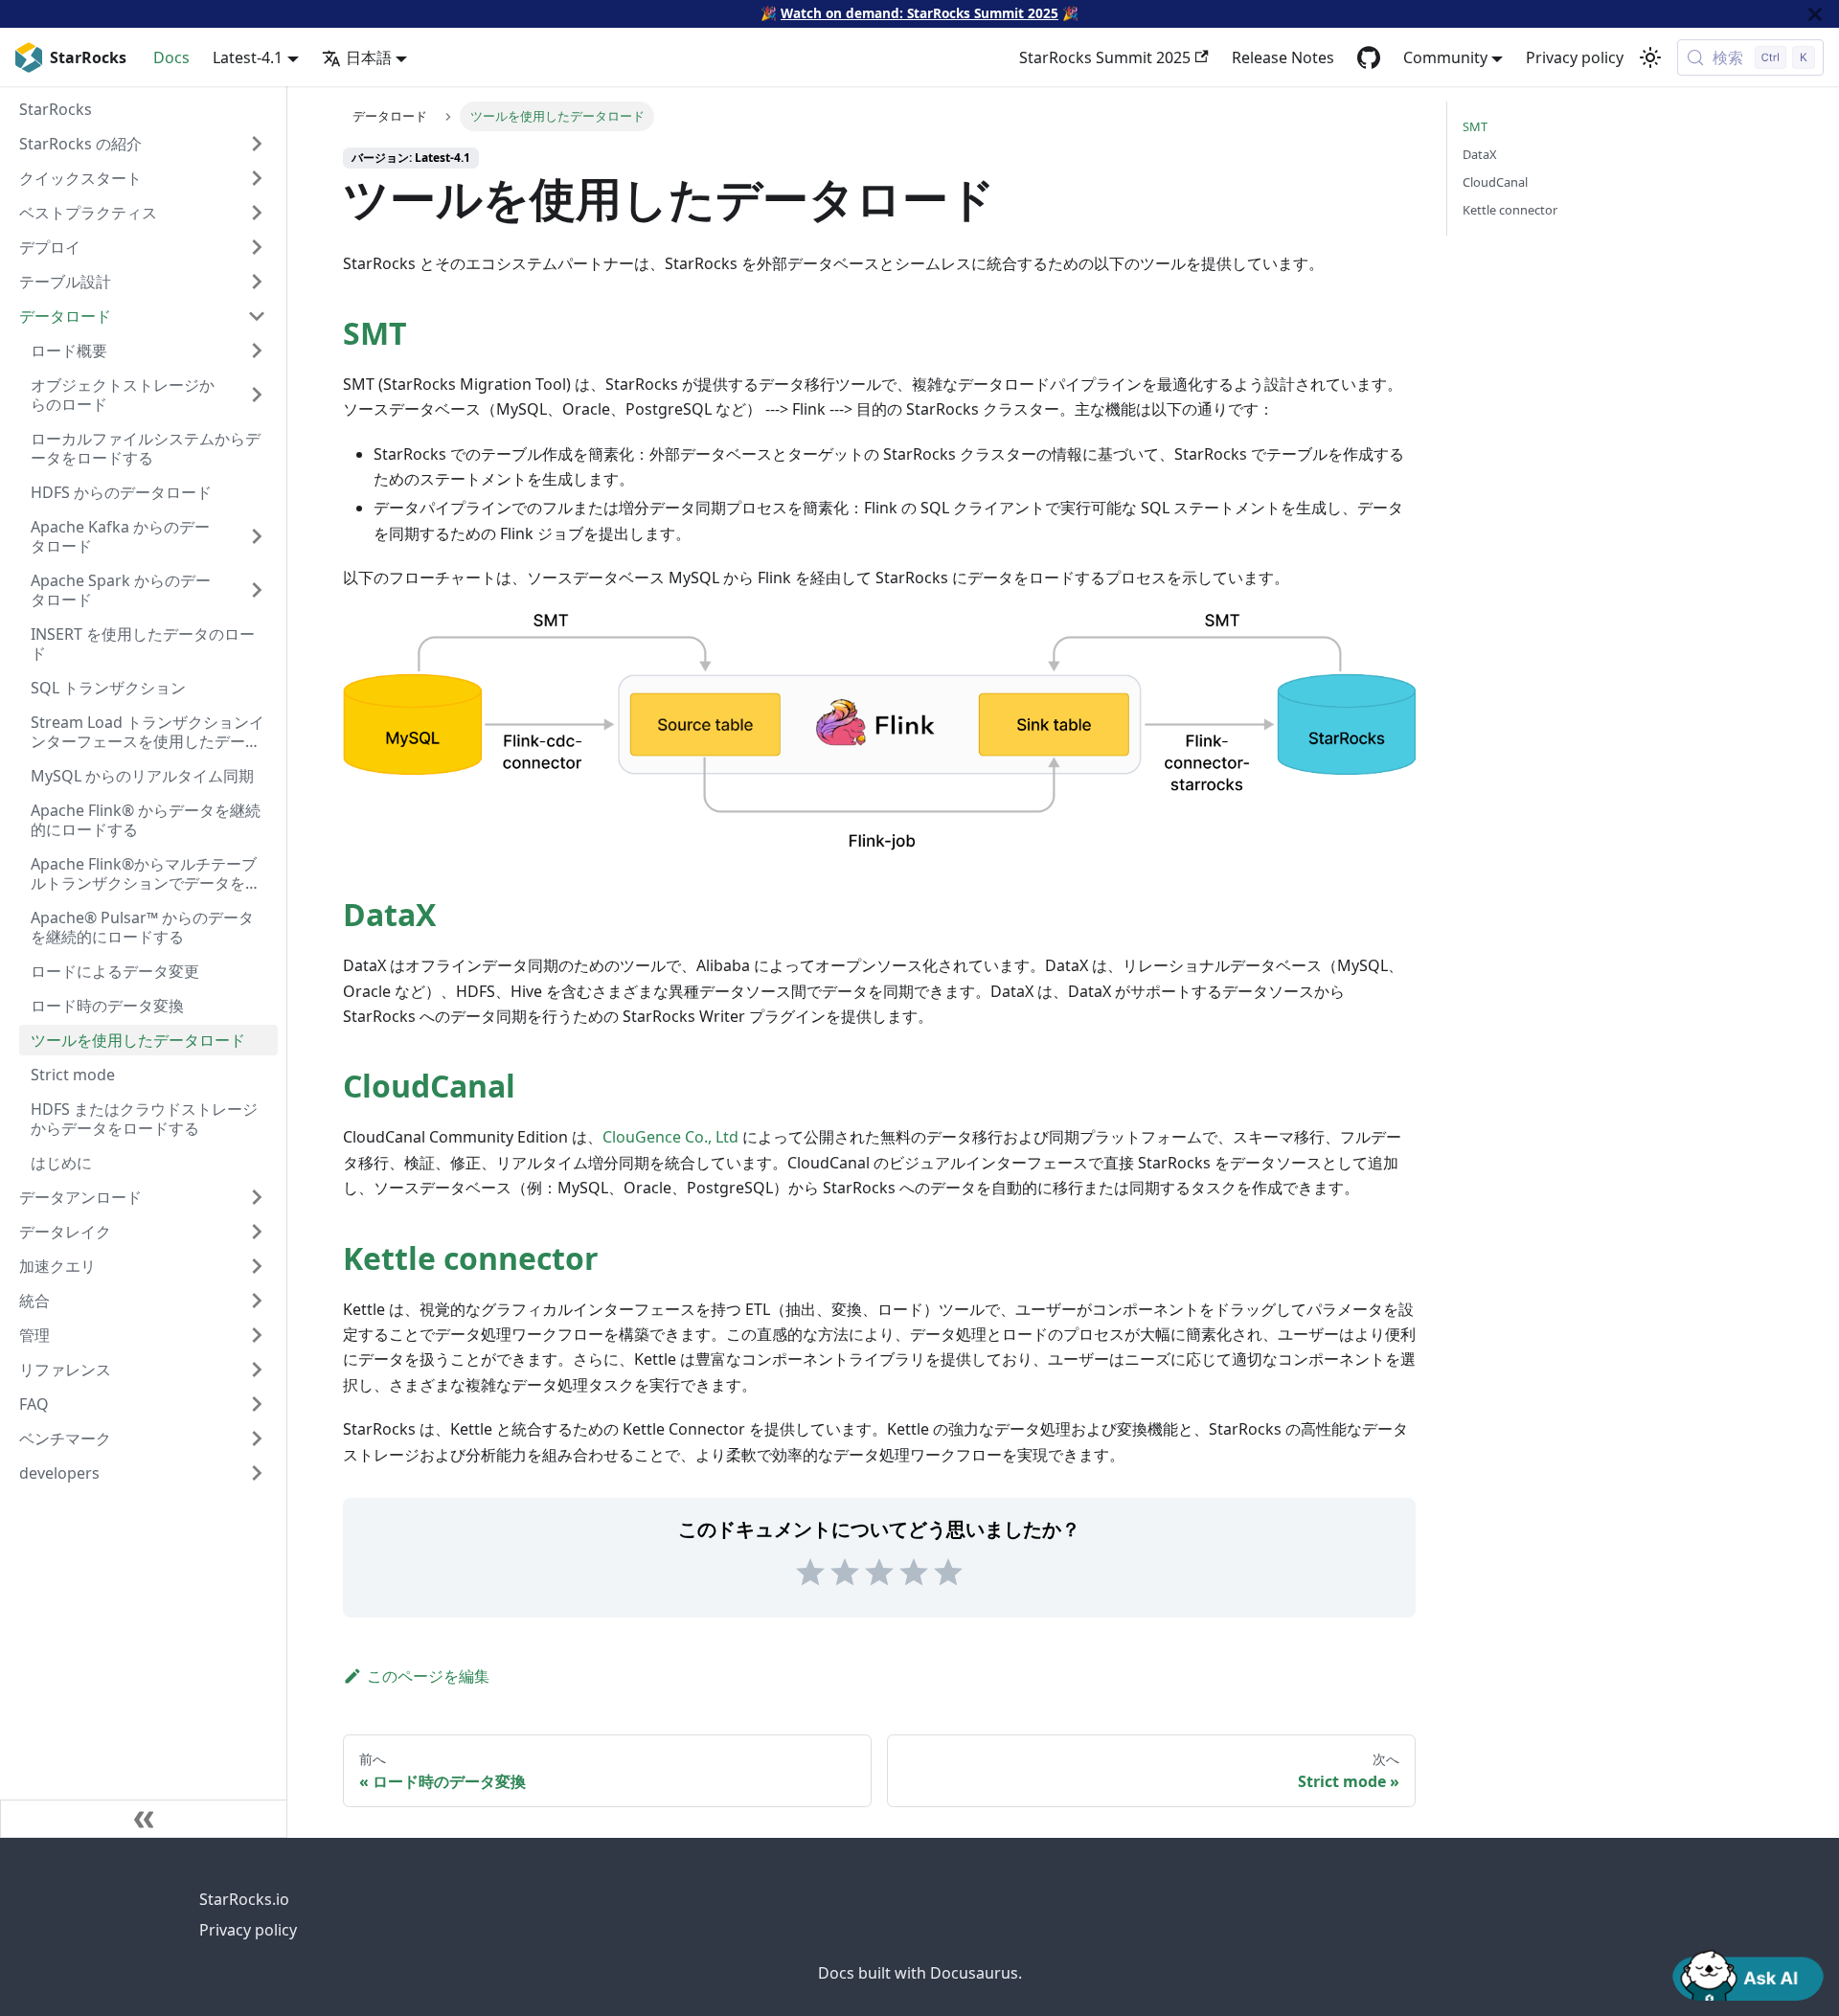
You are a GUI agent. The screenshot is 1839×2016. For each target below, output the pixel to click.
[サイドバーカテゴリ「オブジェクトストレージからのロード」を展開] (257, 395)
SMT (375, 333)
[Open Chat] (1748, 1974)
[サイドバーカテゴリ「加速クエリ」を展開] (257, 1266)
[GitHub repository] (1369, 57)
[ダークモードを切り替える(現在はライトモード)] (1650, 57)
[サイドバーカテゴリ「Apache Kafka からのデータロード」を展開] (257, 536)
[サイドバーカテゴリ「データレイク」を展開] (257, 1232)
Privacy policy (1575, 57)
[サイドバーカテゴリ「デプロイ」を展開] (257, 247)
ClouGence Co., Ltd (670, 1137)
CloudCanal (429, 1086)
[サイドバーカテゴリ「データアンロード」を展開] (257, 1197)
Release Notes (1283, 57)
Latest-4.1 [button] (248, 57)
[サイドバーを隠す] (144, 1819)
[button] (143, 1473)
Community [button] (1445, 57)
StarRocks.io (244, 1899)
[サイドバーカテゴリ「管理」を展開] (257, 1335)
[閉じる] (1815, 14)
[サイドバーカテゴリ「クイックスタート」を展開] (257, 178)
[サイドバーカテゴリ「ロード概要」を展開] (257, 351)
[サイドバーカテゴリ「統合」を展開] (257, 1301)
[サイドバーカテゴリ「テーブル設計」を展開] (257, 282)
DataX (389, 914)
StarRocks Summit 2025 (1105, 57)
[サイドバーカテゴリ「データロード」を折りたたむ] (257, 316)
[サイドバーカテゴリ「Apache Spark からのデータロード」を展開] (257, 590)
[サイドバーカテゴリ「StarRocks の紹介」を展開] (257, 144)
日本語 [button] (369, 57)
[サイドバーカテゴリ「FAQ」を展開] (257, 1404)
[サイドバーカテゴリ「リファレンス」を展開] (257, 1370)
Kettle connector (471, 1258)
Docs (171, 57)
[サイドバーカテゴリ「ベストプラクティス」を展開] (257, 213)
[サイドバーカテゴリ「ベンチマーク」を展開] (257, 1438)
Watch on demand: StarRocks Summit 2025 (919, 13)
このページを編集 (428, 1676)
